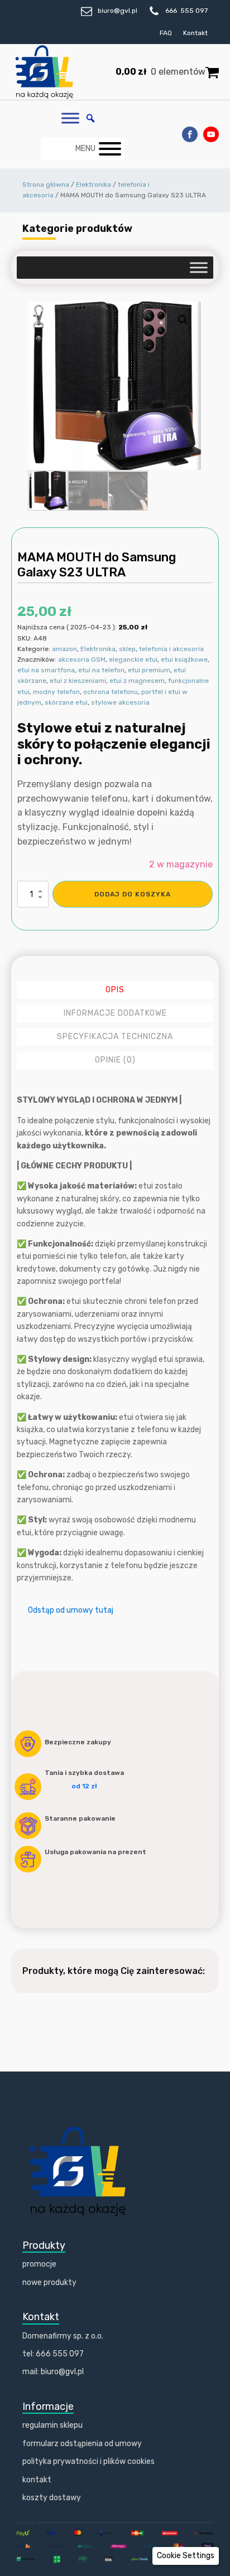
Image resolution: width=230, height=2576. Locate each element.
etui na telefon (101, 670)
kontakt (37, 2480)
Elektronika (94, 185)
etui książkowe (184, 659)
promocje (39, 2264)
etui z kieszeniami (78, 681)
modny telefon (56, 692)
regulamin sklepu (52, 2425)
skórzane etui (66, 702)
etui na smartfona (46, 670)
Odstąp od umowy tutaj (71, 1610)
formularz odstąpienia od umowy (82, 2444)
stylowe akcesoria (120, 702)
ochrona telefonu (111, 692)
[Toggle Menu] (70, 118)
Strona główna (46, 185)
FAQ (166, 33)
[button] (183, 320)
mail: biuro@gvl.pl (53, 2372)
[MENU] (110, 149)
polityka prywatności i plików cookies (88, 2461)
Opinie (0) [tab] (115, 1060)
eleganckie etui (133, 659)
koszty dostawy (52, 2498)
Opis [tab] (115, 990)
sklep (127, 649)
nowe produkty (49, 2282)
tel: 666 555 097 (53, 2354)
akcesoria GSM (82, 659)
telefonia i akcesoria (171, 649)
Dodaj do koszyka (133, 894)
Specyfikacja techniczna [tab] (115, 1037)
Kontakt (195, 33)
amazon (64, 649)
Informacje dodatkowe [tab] (115, 1013)
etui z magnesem (137, 681)
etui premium (149, 670)
